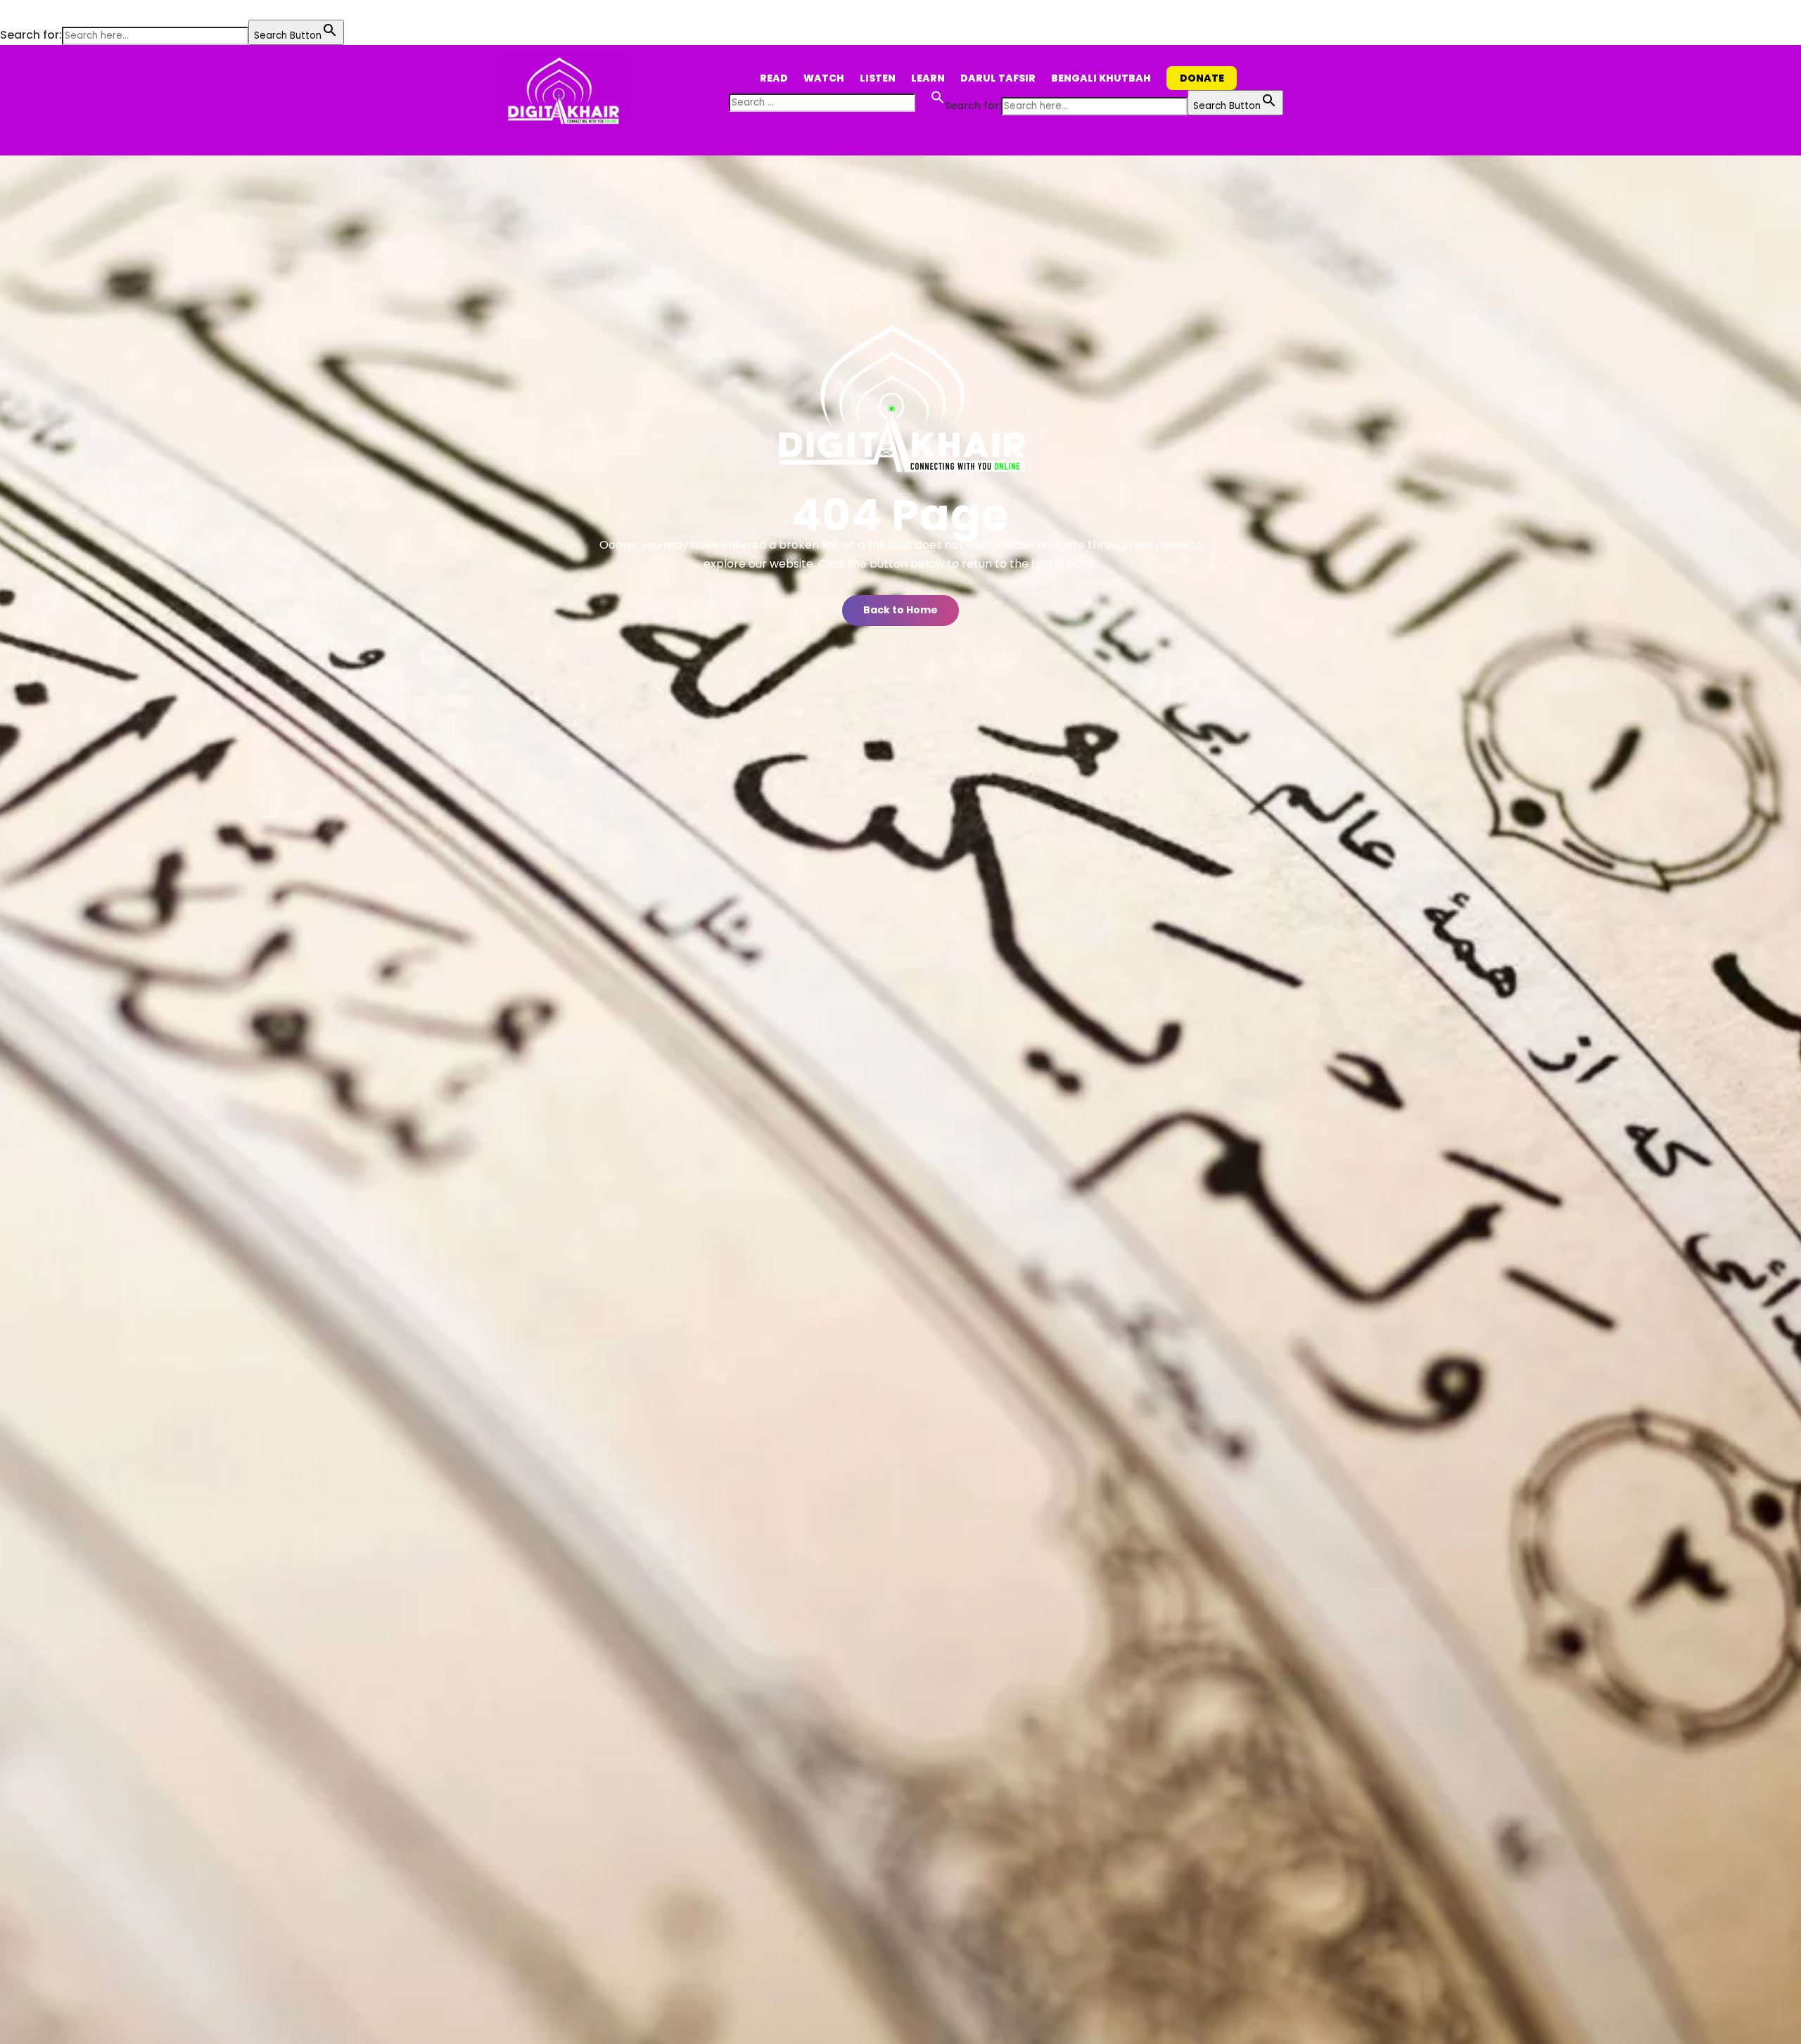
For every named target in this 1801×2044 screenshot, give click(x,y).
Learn (928, 78)
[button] (7, 10)
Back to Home (900, 610)
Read (774, 78)
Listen (878, 78)
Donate (1202, 78)
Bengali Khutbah (1101, 78)
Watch (824, 78)
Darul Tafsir (998, 78)
